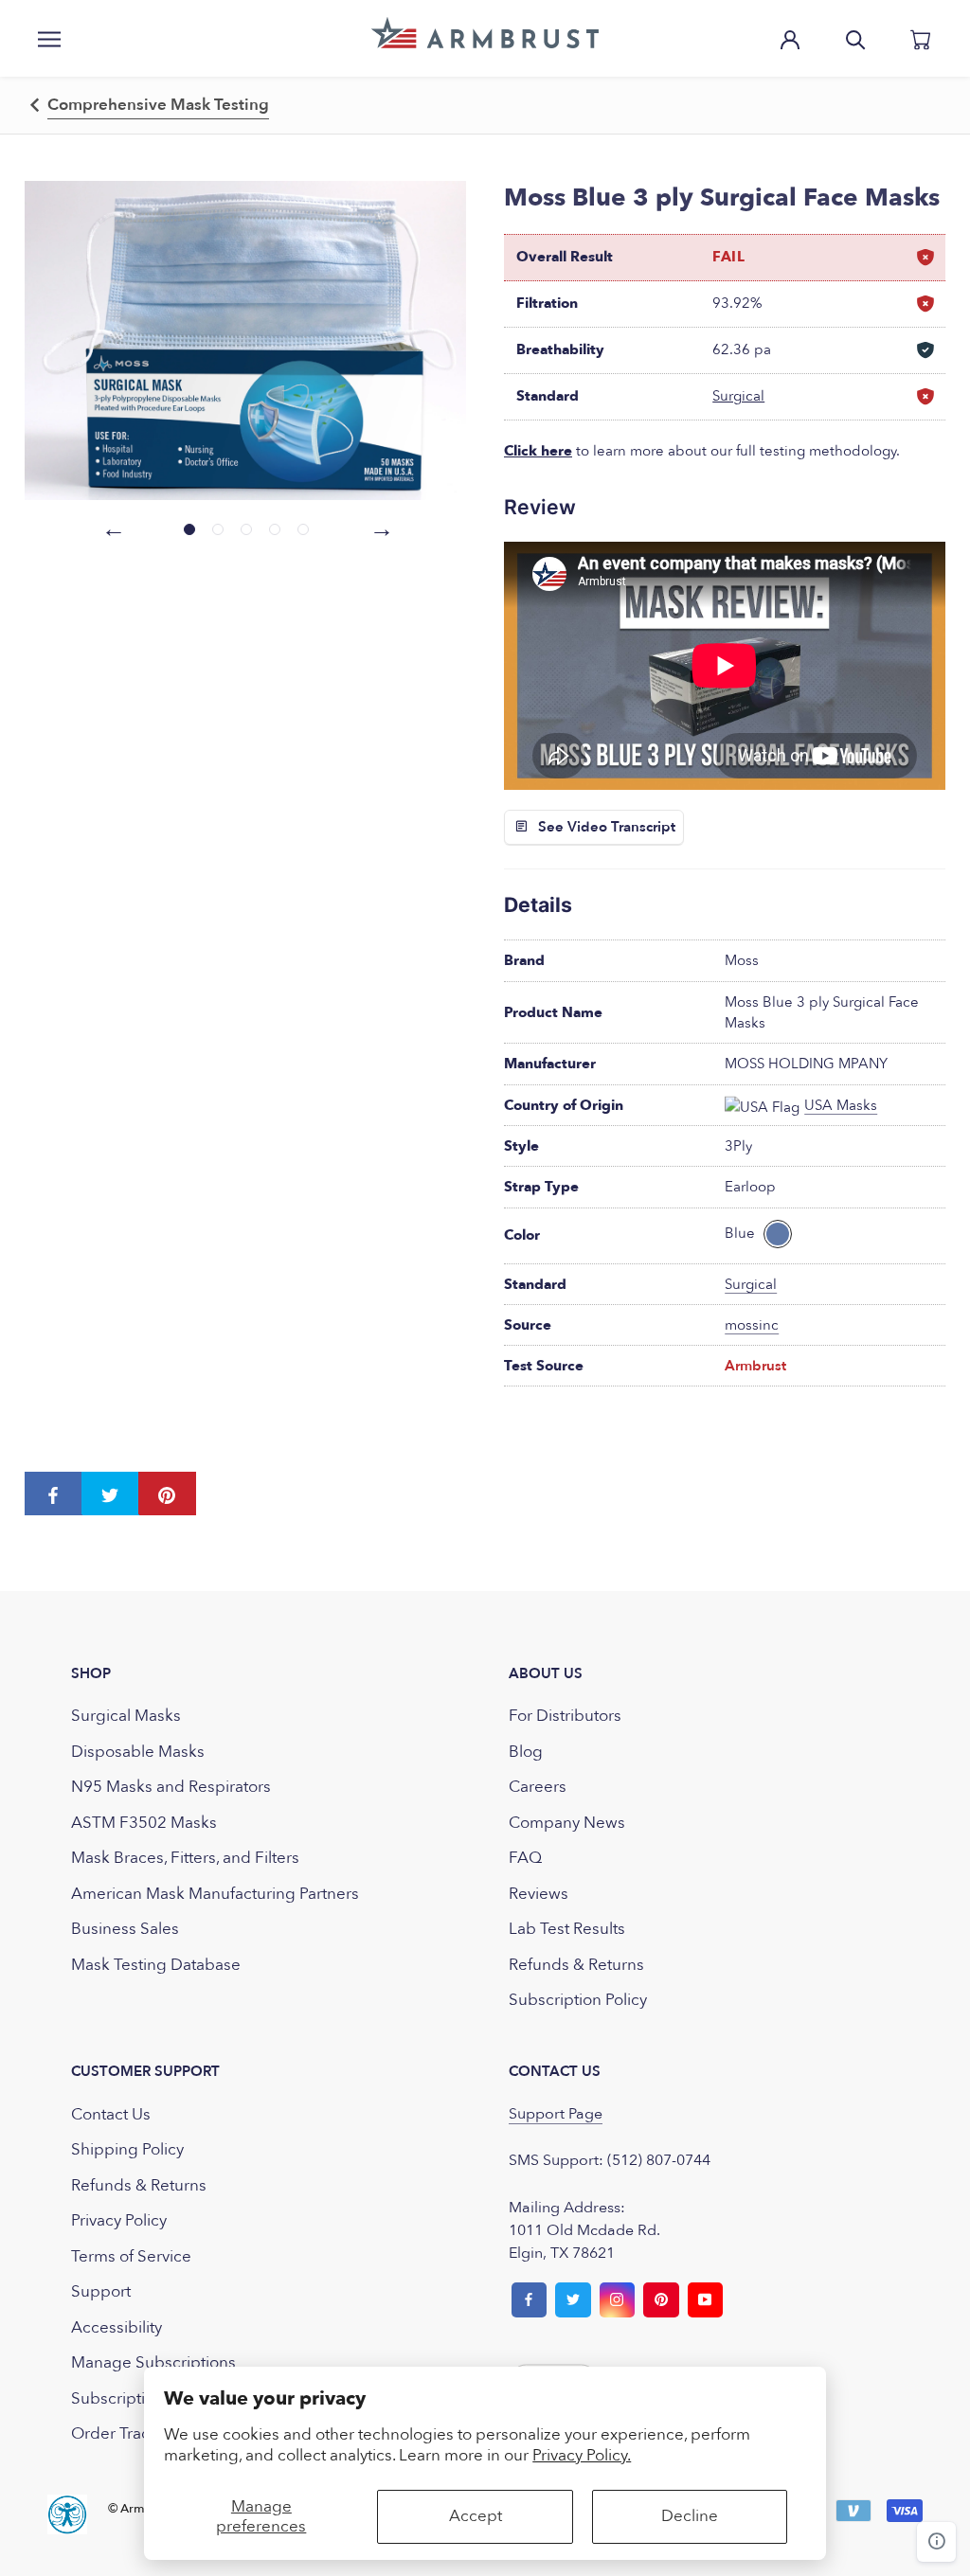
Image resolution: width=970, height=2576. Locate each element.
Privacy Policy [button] (119, 2220)
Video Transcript (621, 827)
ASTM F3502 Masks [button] (144, 1823)
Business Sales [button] (125, 1929)
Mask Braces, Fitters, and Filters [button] (185, 1858)
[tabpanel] (246, 340)
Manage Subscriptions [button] (153, 2362)
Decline (690, 2516)
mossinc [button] (752, 1325)
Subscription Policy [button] (578, 2000)
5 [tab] (303, 529)
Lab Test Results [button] (567, 1929)
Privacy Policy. (582, 2455)
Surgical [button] (738, 396)
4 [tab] (275, 529)
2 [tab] (218, 529)
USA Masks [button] (841, 1105)
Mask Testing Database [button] (156, 1965)
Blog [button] (526, 1752)
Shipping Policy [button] (127, 2149)
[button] (485, 33)
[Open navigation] (49, 38)
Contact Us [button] (111, 2114)
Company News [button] (567, 1823)
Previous (111, 527)
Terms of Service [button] (131, 2256)
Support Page (556, 2114)
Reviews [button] (539, 1894)
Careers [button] (538, 1787)
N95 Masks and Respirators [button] (171, 1787)
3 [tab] (246, 529)
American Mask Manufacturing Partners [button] (215, 1894)
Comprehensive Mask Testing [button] (158, 105)
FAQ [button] (525, 1858)
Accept (476, 2516)
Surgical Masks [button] (126, 1716)
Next (379, 527)
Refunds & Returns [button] (576, 1965)
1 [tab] (189, 529)
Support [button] (101, 2291)
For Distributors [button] (565, 1716)
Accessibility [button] (117, 2327)
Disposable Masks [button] (138, 1752)
